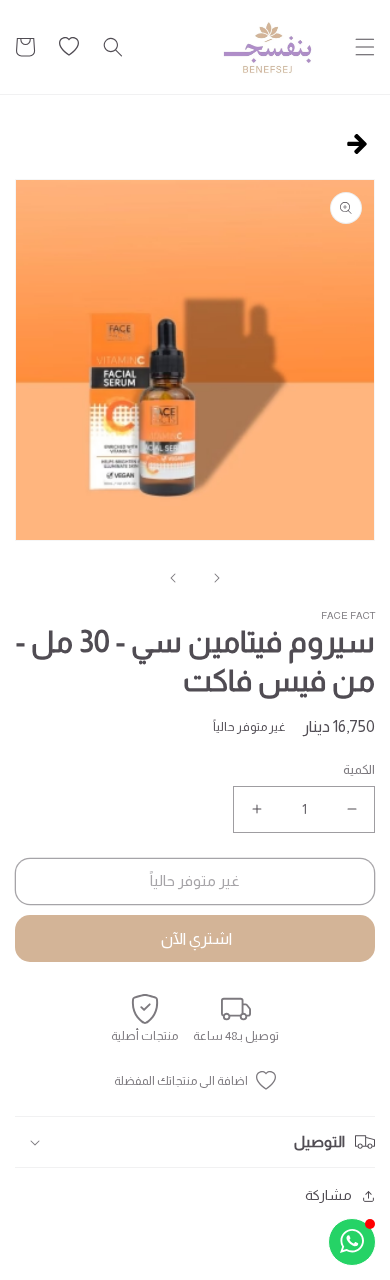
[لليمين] (173, 578)
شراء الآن (195, 938)
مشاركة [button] (328, 1195)
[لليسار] (217, 578)
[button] (365, 47)
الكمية (359, 769)
